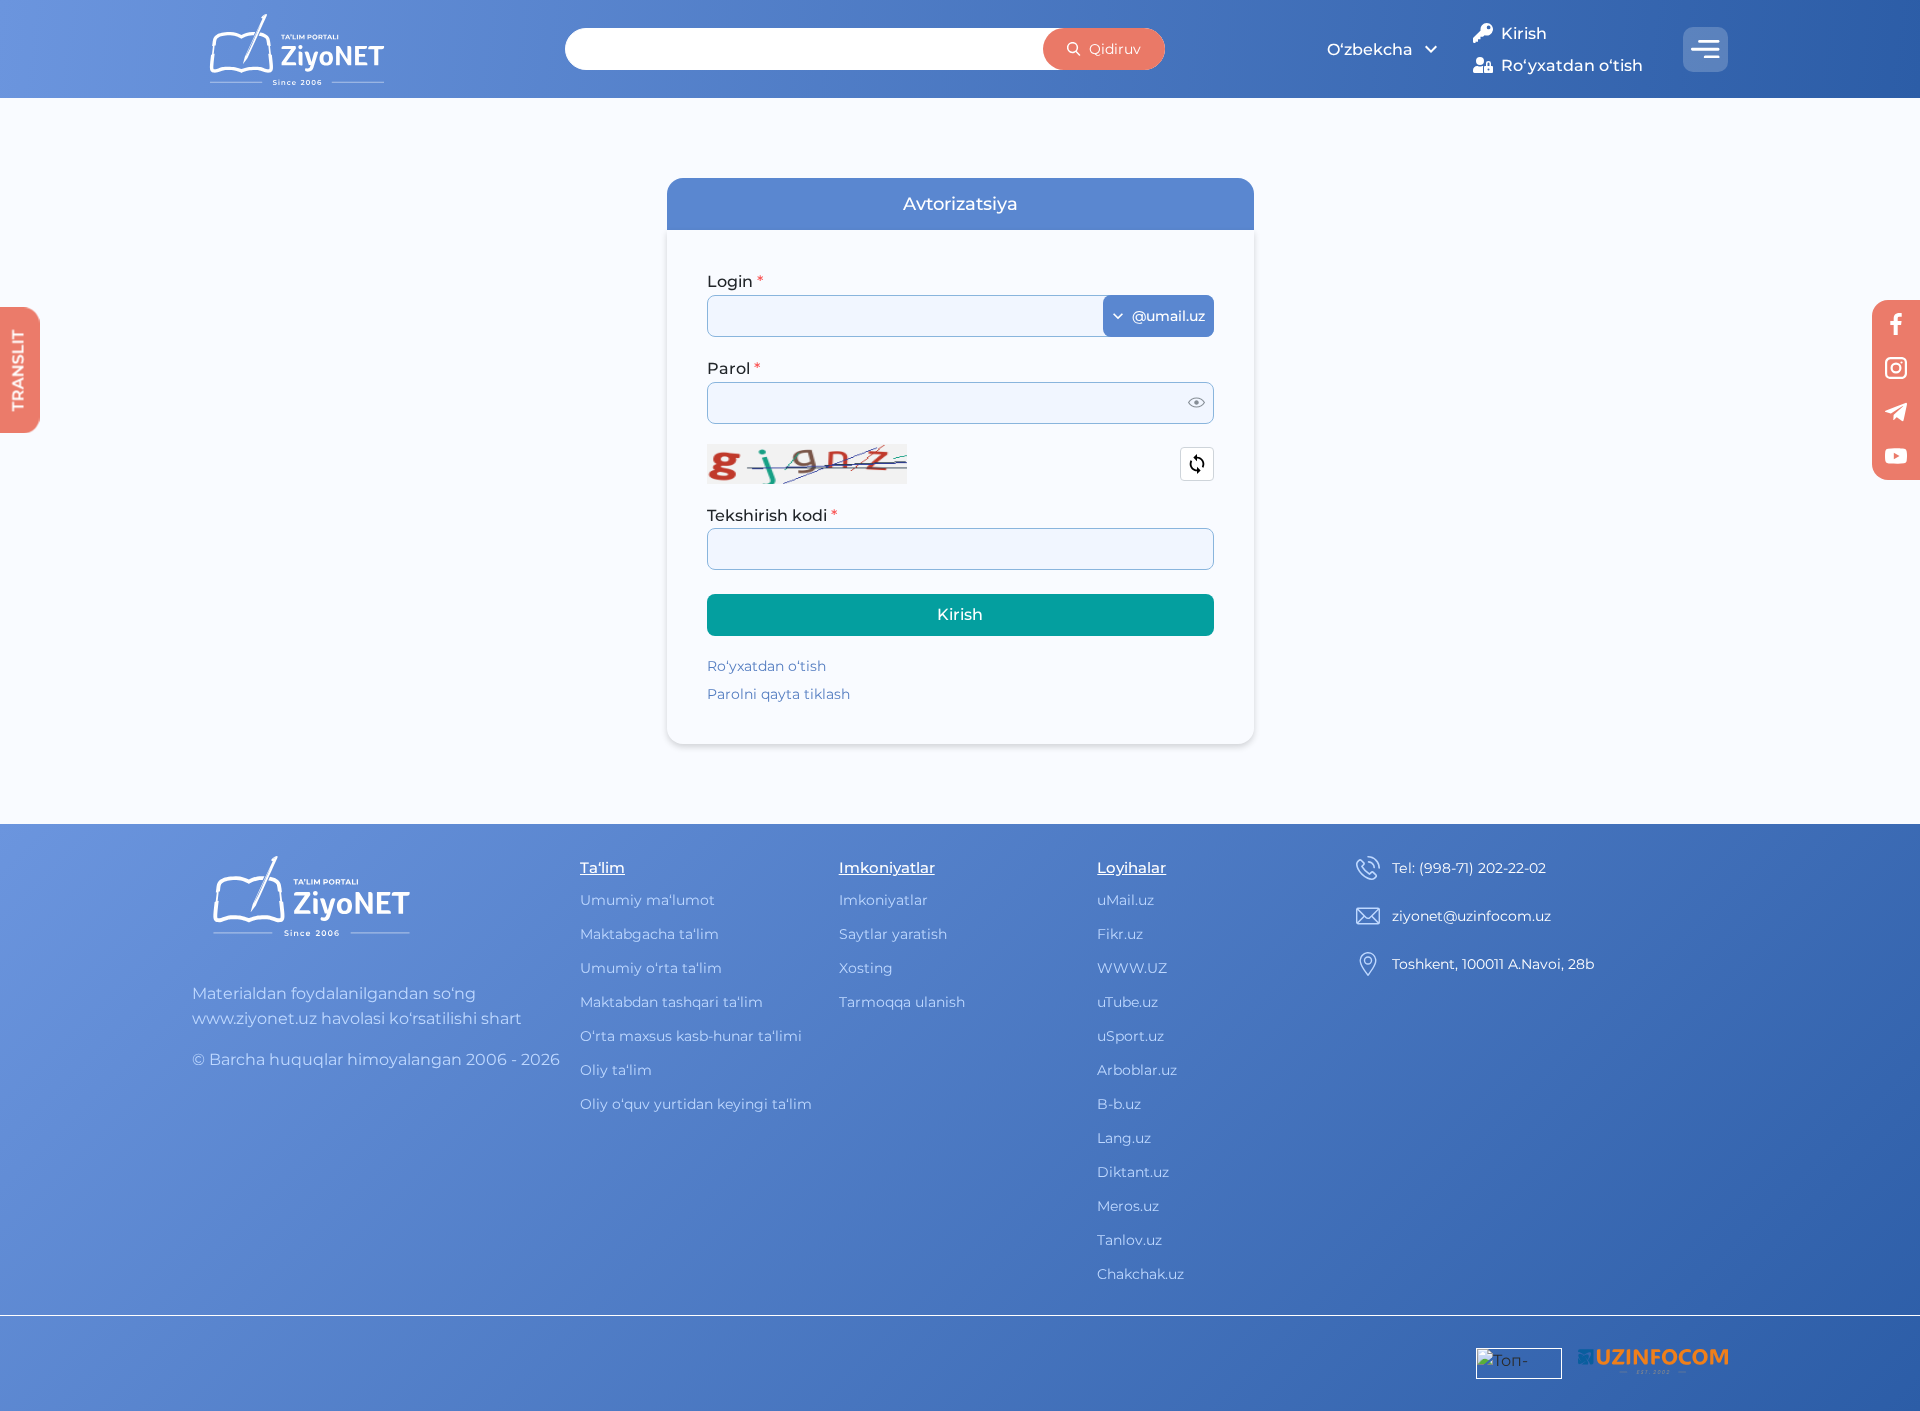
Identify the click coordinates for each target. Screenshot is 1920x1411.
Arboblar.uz (1137, 1070)
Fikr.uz (1120, 934)
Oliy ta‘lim (616, 1070)
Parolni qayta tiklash (778, 694)
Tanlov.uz (1129, 1240)
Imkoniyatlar (883, 900)
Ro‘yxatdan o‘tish (1572, 65)
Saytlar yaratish (893, 934)
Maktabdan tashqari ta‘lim (671, 1002)
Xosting (866, 968)
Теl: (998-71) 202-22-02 (1469, 868)
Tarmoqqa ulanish (902, 1002)
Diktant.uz (1133, 1172)
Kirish (1524, 33)
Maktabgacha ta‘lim (649, 934)
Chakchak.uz (1140, 1274)
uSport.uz (1130, 1036)
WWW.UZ (1132, 968)
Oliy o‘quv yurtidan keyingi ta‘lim (696, 1104)
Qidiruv (1115, 49)
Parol (733, 368)
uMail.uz (1125, 900)
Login (735, 281)
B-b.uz (1119, 1104)
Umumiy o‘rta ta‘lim (651, 968)
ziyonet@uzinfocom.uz (1471, 916)
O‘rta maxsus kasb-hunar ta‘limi (691, 1036)
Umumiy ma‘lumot (647, 900)
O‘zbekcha (1370, 49)
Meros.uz (1128, 1206)
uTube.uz (1127, 1002)
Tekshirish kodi (772, 515)
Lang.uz (1124, 1138)
